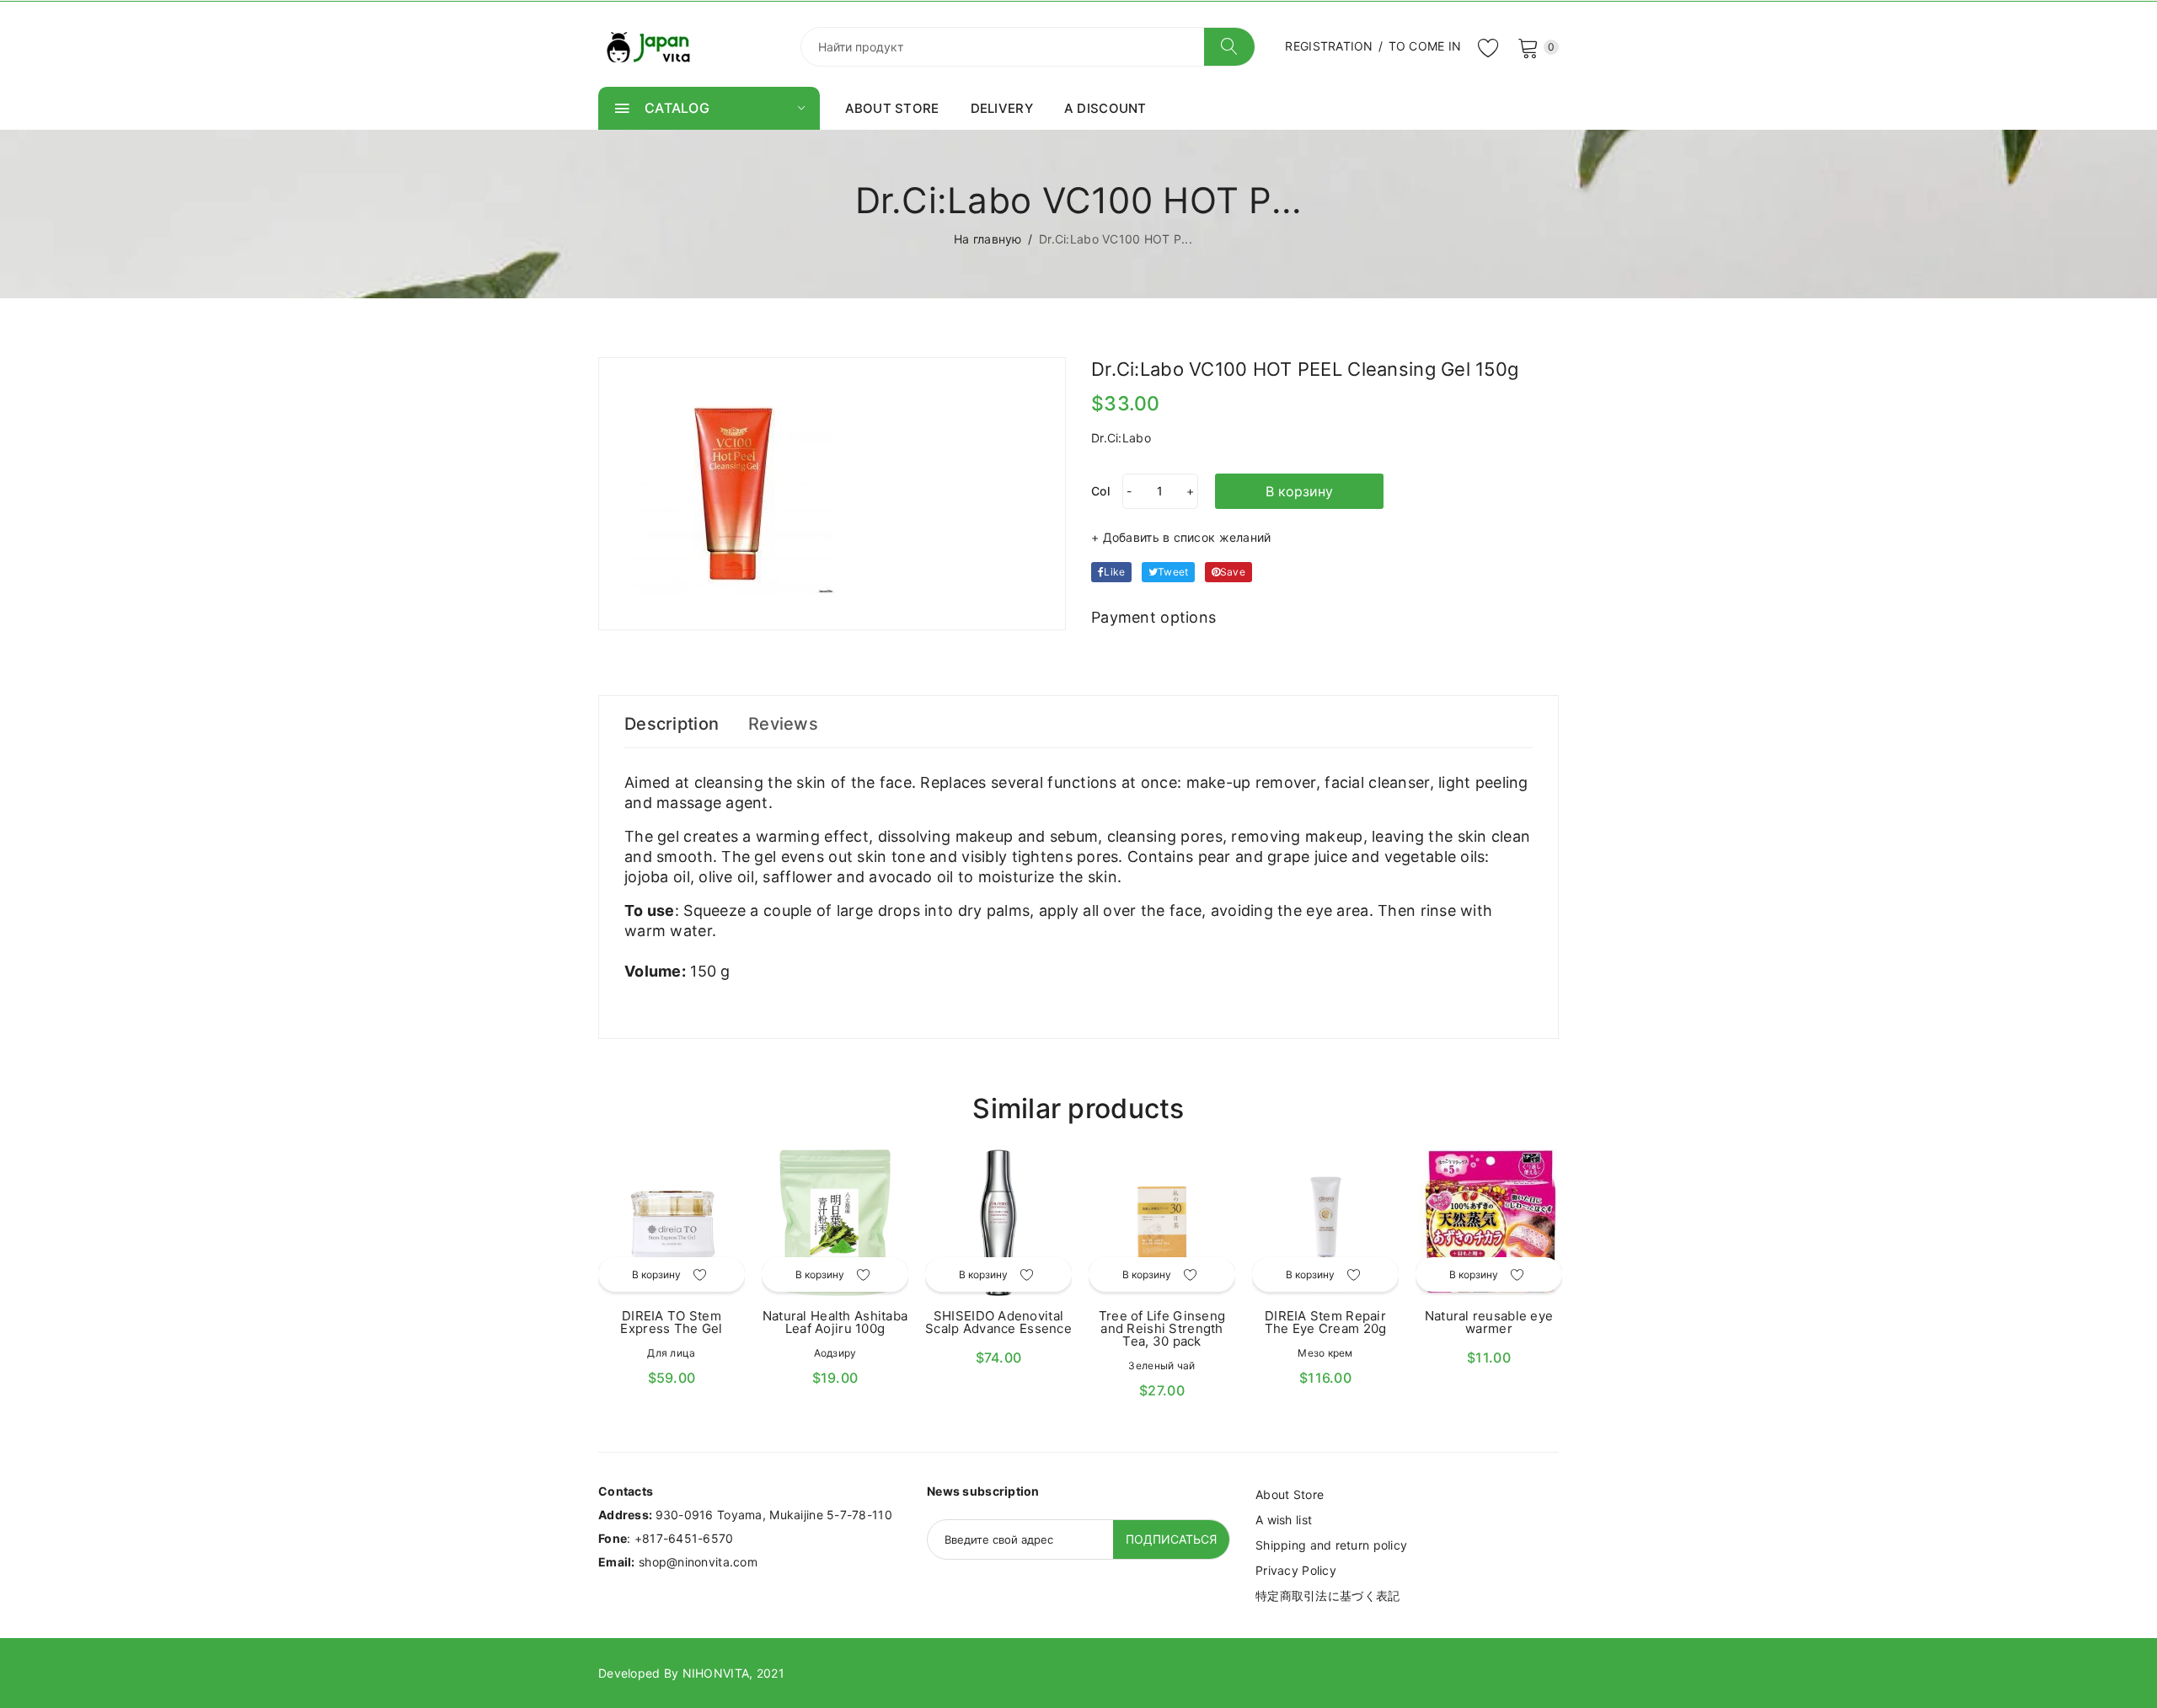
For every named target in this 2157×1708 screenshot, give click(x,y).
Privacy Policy (1296, 1570)
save (1233, 572)
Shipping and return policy (1331, 1545)
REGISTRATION (1329, 46)
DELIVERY (1002, 108)
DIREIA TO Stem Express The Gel (671, 1322)
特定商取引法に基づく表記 (1327, 1596)
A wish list (1284, 1520)
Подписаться (1171, 1539)
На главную (988, 239)
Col (1100, 491)
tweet (1173, 572)
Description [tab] (672, 724)
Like (1114, 572)
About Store (1290, 1494)
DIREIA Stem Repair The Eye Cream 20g (1326, 1322)
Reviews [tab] (783, 724)
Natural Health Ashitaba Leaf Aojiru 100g (835, 1322)
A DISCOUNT (1105, 108)
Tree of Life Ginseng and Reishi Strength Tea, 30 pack (1162, 1328)
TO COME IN (1425, 46)
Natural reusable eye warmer (1489, 1322)
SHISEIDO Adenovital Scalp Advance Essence (998, 1322)
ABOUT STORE (892, 108)
